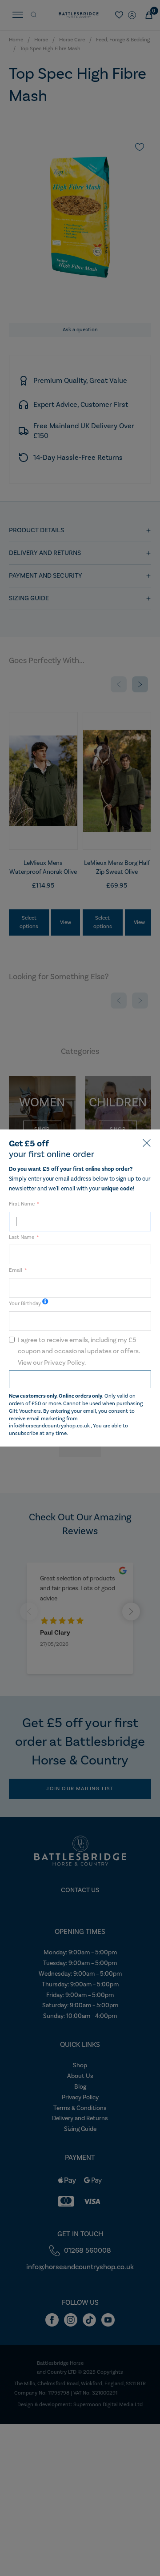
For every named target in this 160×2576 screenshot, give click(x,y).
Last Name (22, 1237)
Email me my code (80, 1379)
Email (16, 1270)
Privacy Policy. (65, 1363)
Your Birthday (25, 1304)
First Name (22, 1204)
